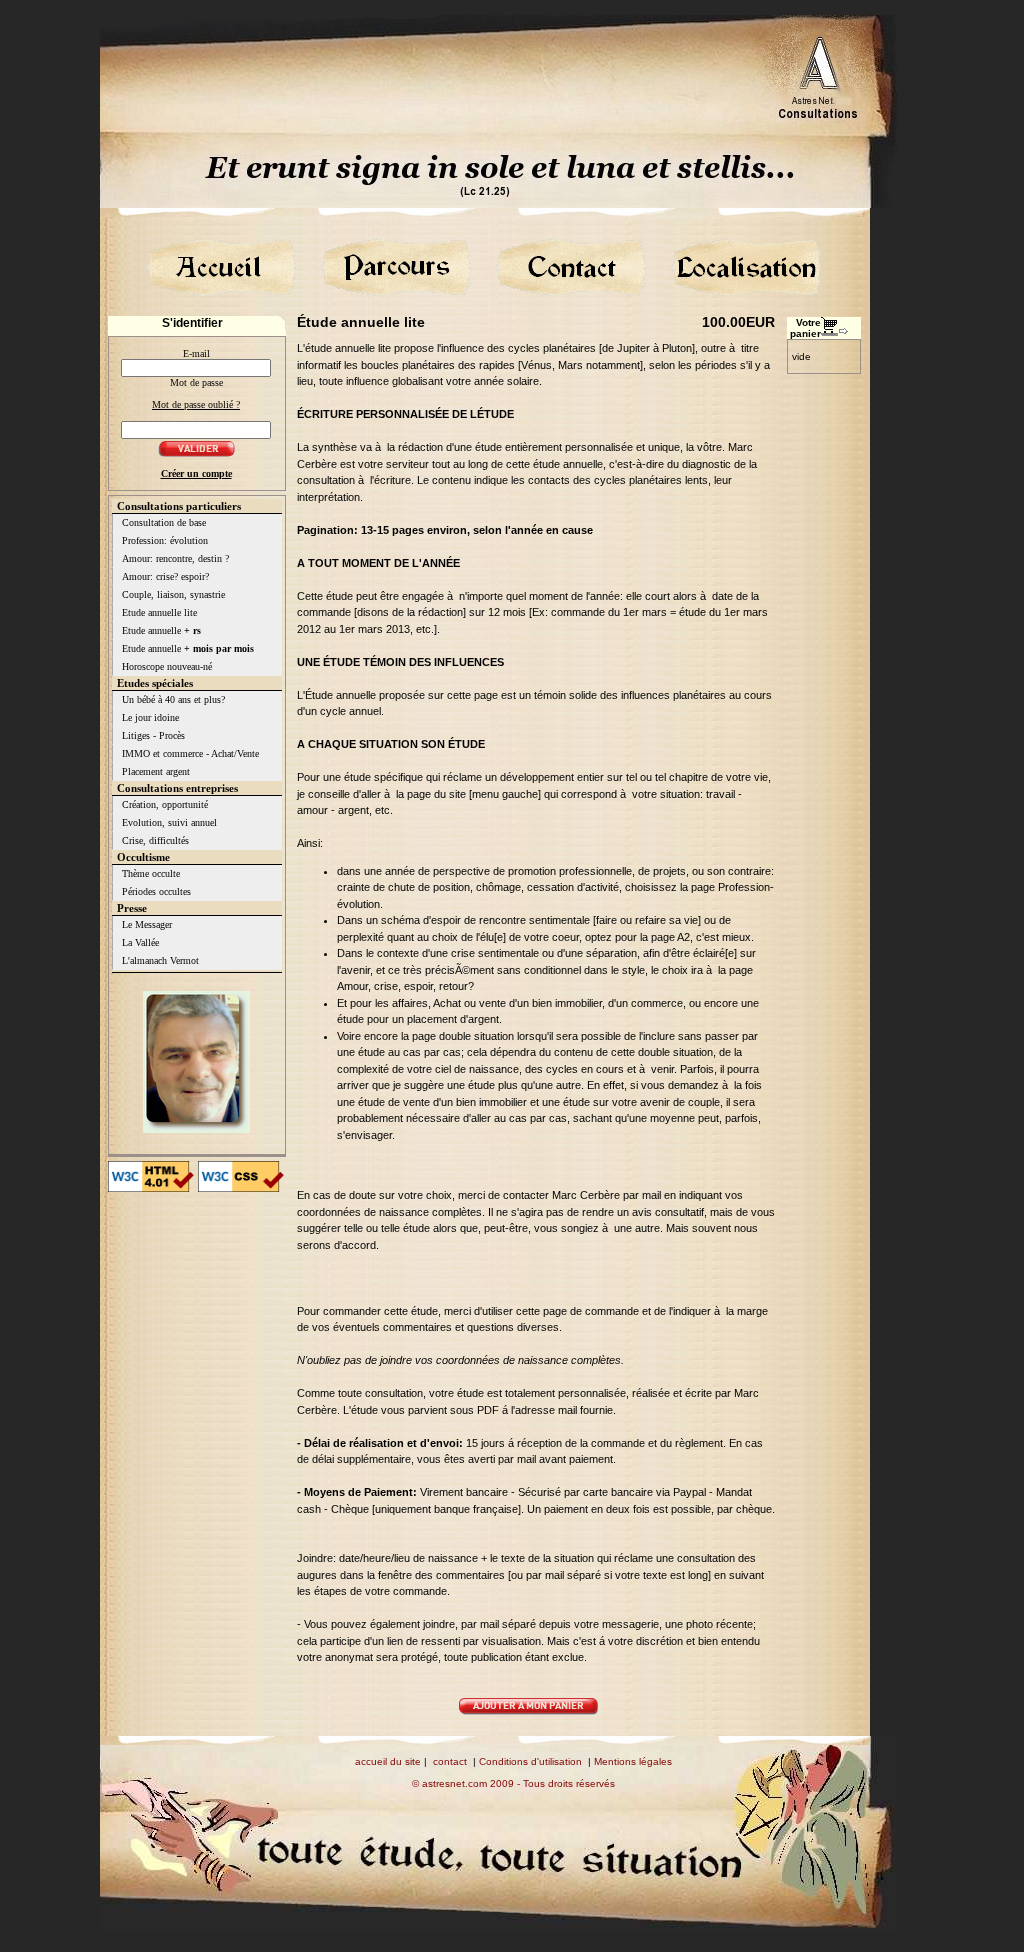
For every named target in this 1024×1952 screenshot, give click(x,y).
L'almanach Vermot (160, 960)
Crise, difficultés (155, 840)
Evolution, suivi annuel (169, 822)
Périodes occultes (156, 891)
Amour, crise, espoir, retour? (405, 986)
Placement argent (156, 771)
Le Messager (147, 924)
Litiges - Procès (153, 735)
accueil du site (388, 1761)
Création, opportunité (165, 804)
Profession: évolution (165, 540)
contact (450, 1761)
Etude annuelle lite (159, 612)
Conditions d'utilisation (530, 1761)
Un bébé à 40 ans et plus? (173, 699)
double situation (476, 1036)
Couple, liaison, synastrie (173, 594)
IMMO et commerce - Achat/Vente (190, 753)
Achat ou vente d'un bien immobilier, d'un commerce (558, 1003)
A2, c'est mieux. (715, 937)
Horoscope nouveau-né (167, 666)
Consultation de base (164, 522)
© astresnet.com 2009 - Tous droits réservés (513, 1783)
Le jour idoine (150, 717)
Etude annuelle (161, 630)
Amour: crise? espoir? (165, 576)
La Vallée (140, 942)
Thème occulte (151, 873)
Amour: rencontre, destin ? (175, 558)
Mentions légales (633, 1761)
